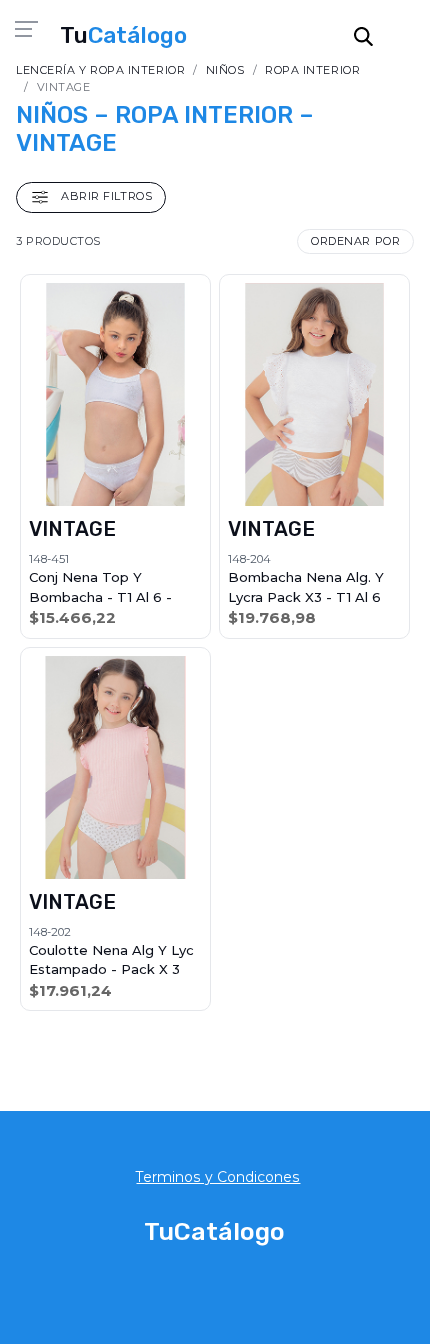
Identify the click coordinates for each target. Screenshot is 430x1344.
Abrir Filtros (104, 196)
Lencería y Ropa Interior (100, 70)
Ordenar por (355, 241)
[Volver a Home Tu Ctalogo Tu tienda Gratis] (123, 34)
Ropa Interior (312, 70)
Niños (225, 70)
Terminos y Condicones (218, 1177)
